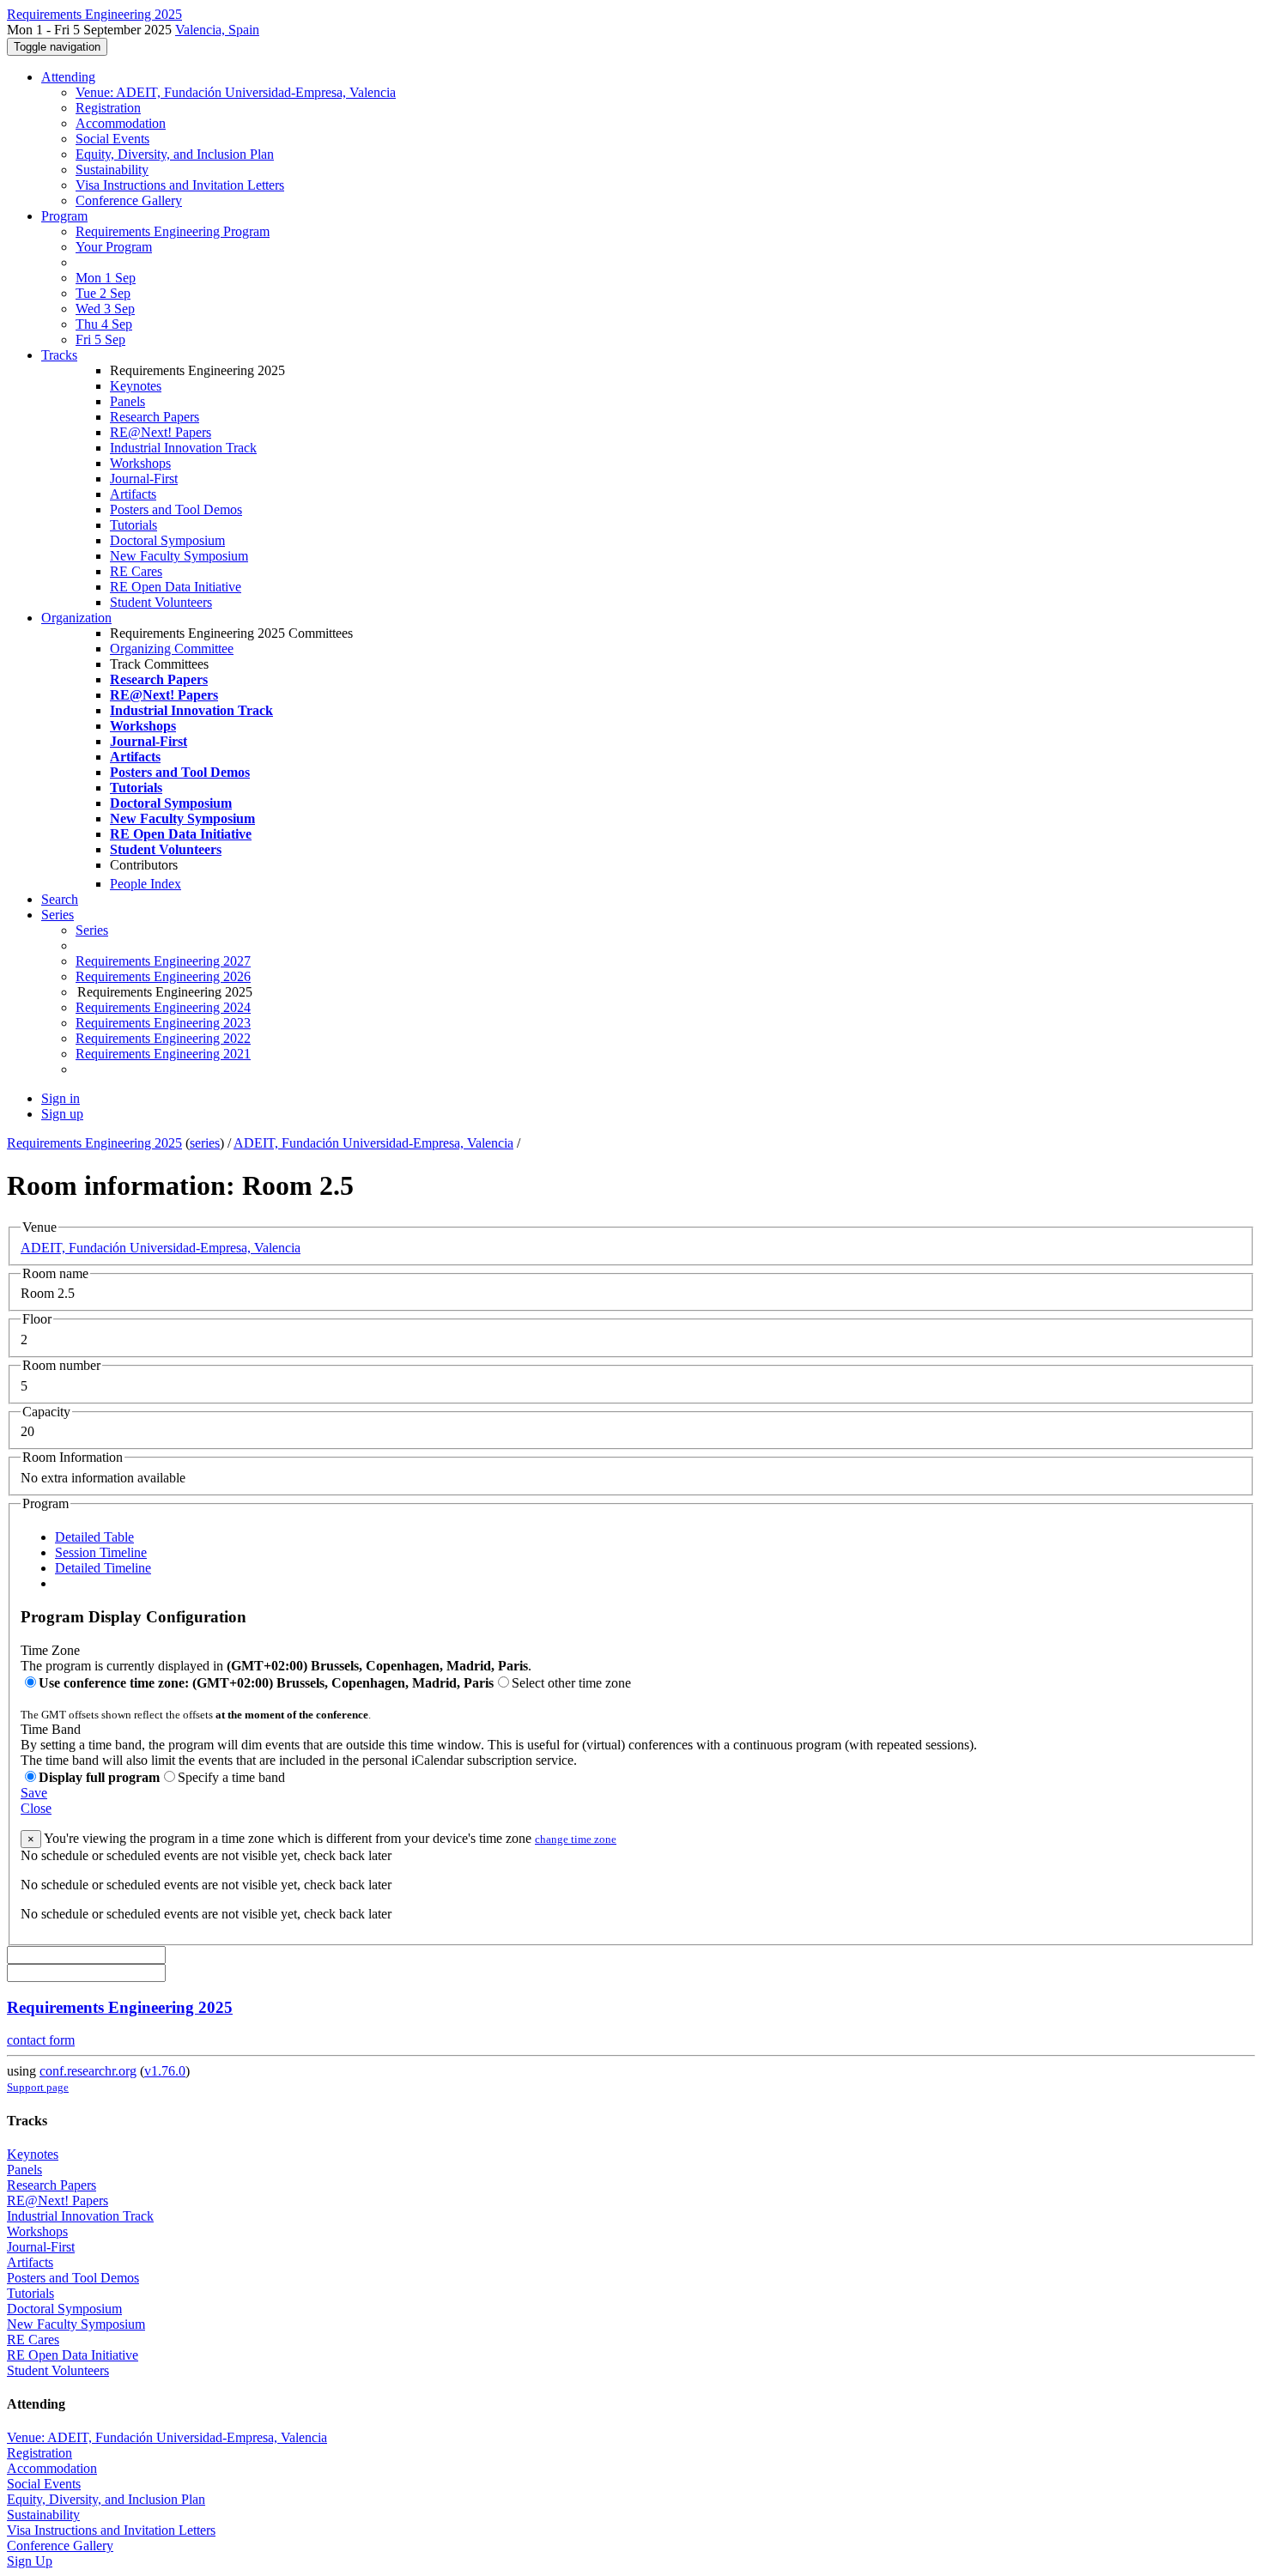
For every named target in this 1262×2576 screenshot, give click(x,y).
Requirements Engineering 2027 (163, 961)
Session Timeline (101, 1552)
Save (34, 1793)
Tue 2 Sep (103, 293)
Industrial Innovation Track (183, 448)
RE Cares (136, 571)
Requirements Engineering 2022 (163, 1038)
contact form (41, 2040)
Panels (127, 401)
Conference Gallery (129, 200)
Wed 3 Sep (105, 309)
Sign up (62, 1114)
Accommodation (121, 123)
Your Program (114, 247)
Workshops (140, 463)
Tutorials (133, 525)
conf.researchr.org (88, 2071)
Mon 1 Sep (106, 278)
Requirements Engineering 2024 (163, 1007)
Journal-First (144, 479)
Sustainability (112, 170)
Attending (68, 77)
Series (92, 930)
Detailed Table (94, 1537)
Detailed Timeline (103, 1568)
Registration (108, 108)
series (205, 1143)
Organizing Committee (172, 649)
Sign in (61, 1098)
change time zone (576, 1839)
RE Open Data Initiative (176, 587)
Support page (38, 2087)
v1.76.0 (165, 2071)
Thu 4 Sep (104, 324)
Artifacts (133, 494)
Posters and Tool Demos (176, 509)
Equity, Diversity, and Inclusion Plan (175, 154)
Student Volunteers (161, 602)
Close (36, 1808)
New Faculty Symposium (179, 556)
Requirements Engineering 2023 (163, 1023)
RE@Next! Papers (161, 432)
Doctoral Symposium (167, 540)
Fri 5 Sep (100, 339)
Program (64, 216)
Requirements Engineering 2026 (163, 976)
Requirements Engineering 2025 (94, 1143)
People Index (146, 884)
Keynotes (136, 386)
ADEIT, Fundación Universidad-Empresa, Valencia (373, 1143)
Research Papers (155, 417)
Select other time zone (571, 1683)
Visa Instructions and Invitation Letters (180, 185)
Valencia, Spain (217, 30)
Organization (76, 618)
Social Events (112, 139)
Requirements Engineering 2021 (163, 1054)
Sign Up (30, 2561)
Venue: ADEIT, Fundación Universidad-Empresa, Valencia (236, 92)
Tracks (59, 355)
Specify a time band (231, 1777)
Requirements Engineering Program (173, 231)
